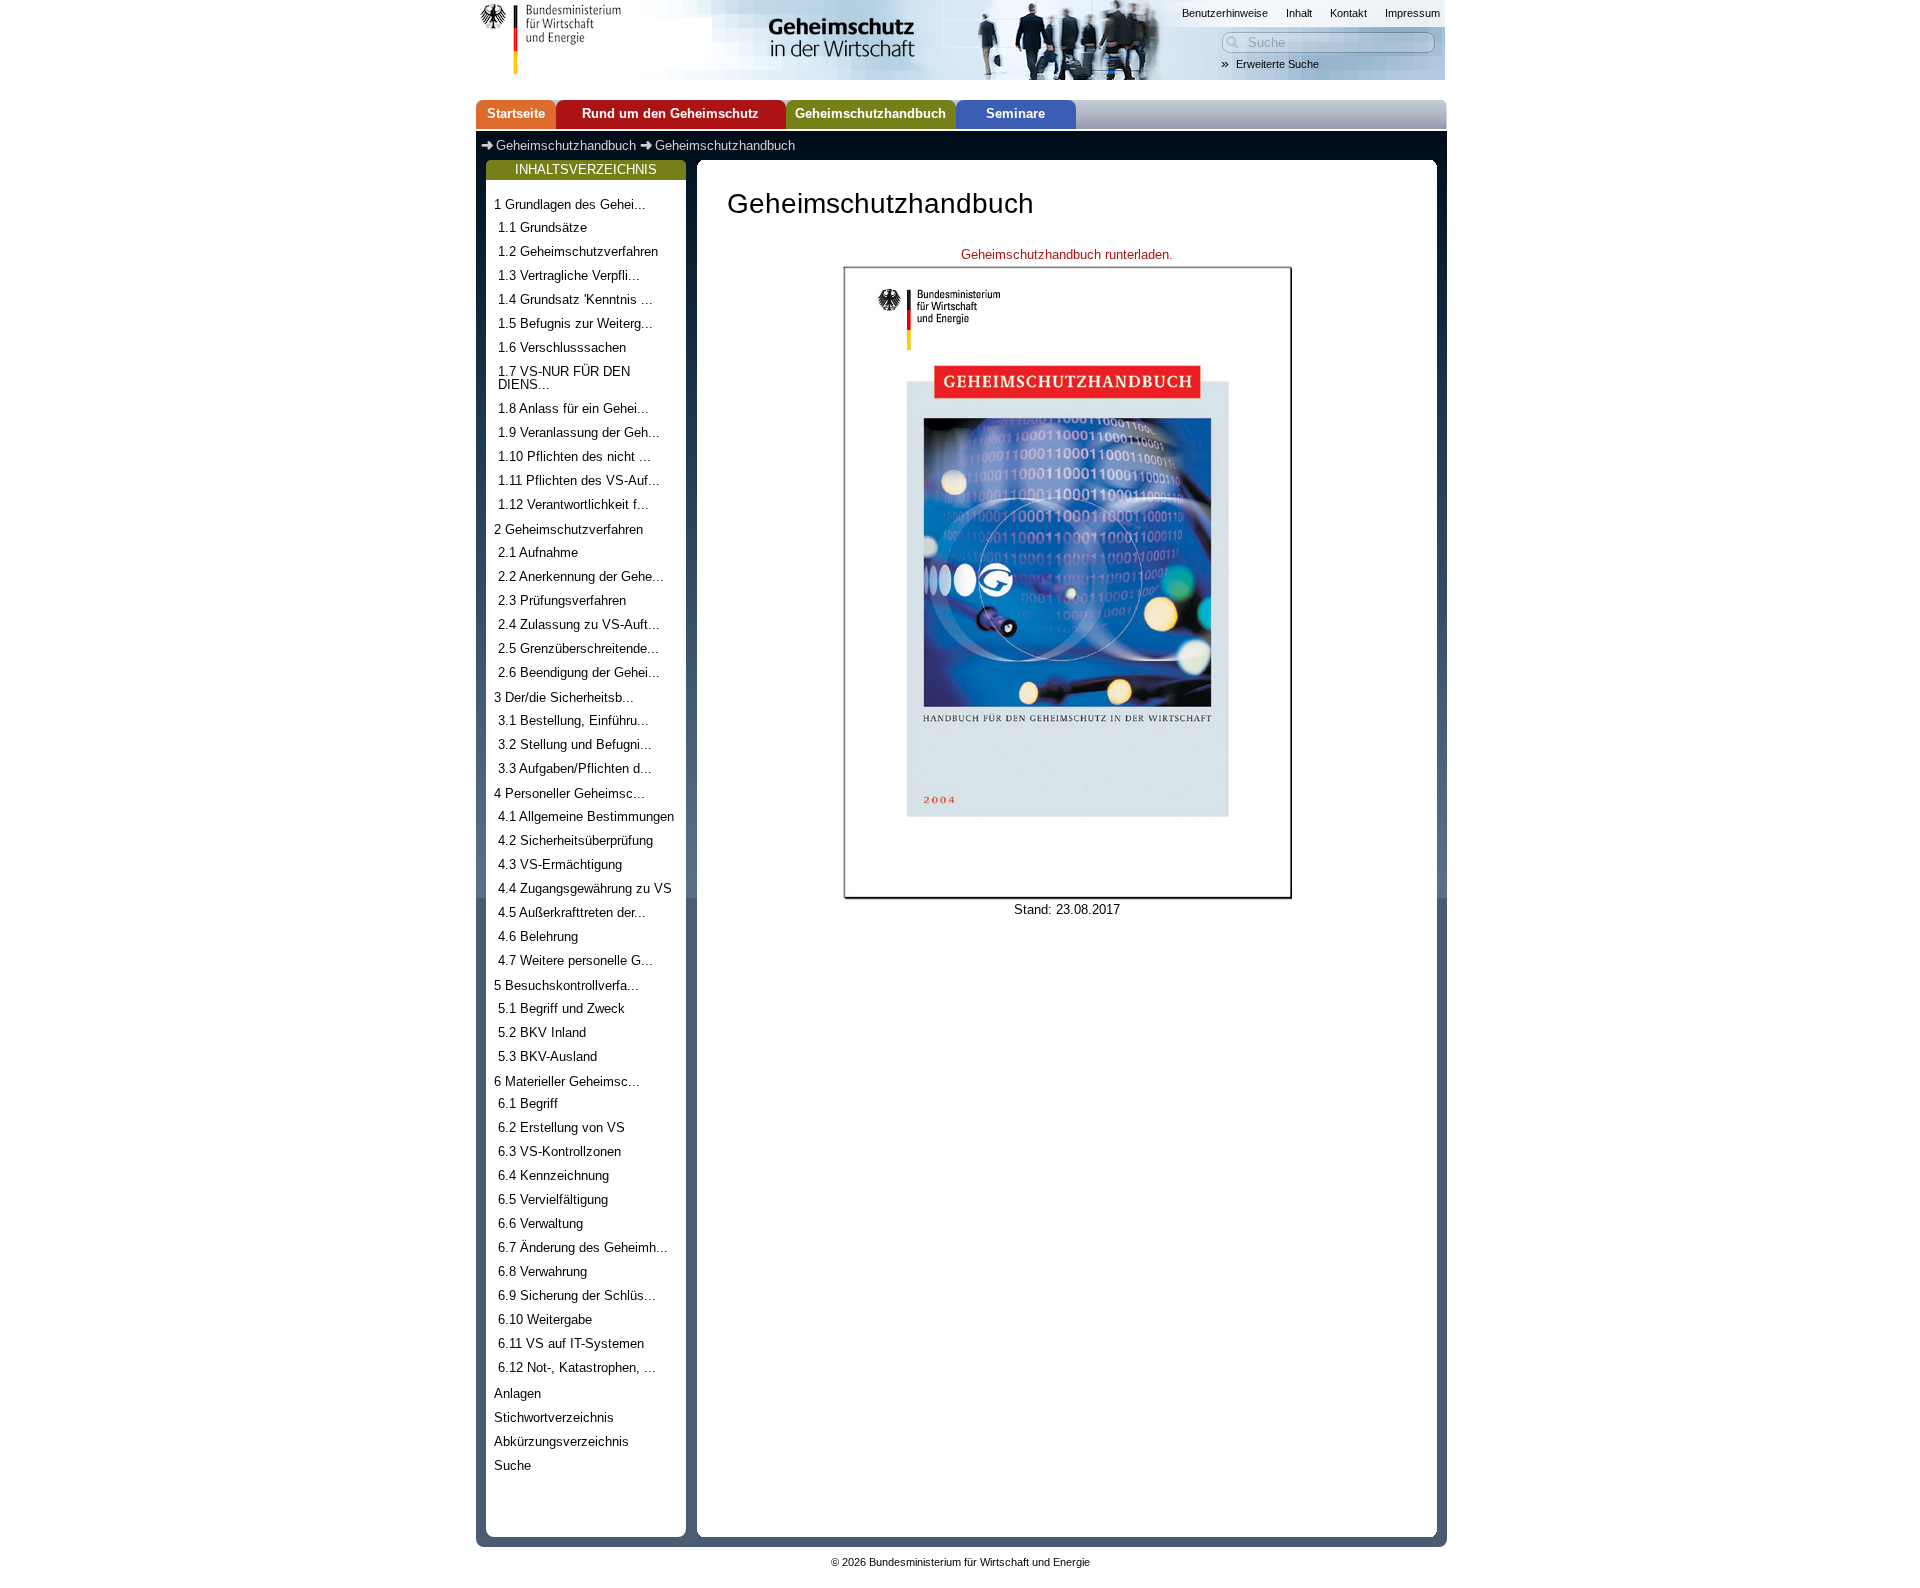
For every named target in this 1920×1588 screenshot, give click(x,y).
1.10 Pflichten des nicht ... (574, 456)
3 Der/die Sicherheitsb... (564, 697)
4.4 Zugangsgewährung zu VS (585, 888)
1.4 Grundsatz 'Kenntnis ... (575, 299)
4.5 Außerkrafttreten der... (572, 912)
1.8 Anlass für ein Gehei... (573, 408)
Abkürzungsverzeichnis (561, 1441)
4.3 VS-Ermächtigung (560, 864)
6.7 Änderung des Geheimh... (583, 1247)
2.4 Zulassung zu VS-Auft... (579, 624)
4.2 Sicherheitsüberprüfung (575, 840)
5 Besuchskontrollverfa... (566, 985)
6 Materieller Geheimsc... (567, 1081)
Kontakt (1348, 13)
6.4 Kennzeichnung (553, 1175)
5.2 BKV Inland (542, 1032)
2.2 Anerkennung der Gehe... (581, 576)
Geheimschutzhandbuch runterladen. (1067, 255)
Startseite (516, 114)
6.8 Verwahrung (542, 1271)
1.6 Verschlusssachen (562, 347)
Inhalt (1299, 13)
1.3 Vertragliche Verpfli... (569, 275)
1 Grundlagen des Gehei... (570, 204)
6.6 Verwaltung (540, 1223)
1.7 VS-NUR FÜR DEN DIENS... (564, 378)
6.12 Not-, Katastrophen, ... (577, 1367)
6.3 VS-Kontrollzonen (559, 1151)
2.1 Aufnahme (538, 552)
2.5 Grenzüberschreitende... (578, 648)
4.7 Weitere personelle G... (575, 960)
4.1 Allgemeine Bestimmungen (586, 816)
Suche (512, 1465)
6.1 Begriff (528, 1103)
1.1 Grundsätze (542, 227)
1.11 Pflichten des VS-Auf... (579, 480)
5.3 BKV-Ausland (547, 1056)
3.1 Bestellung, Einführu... (573, 720)
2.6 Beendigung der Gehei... (579, 672)
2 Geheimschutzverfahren (568, 529)
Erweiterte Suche (1277, 64)
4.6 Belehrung (538, 936)
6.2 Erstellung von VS (561, 1127)
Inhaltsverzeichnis (586, 170)
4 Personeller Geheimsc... (569, 793)
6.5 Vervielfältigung (553, 1199)
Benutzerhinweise (1225, 13)
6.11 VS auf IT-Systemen (571, 1343)
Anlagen (517, 1393)
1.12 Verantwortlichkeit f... (573, 504)
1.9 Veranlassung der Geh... (579, 432)
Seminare (1015, 114)
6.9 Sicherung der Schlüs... (577, 1295)
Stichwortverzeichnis (554, 1417)
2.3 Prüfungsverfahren (562, 600)
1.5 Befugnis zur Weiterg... (575, 323)
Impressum (1412, 13)
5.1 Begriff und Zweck (561, 1008)
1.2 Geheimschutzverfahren (578, 251)
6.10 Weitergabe (545, 1319)
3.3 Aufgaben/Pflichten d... (575, 768)
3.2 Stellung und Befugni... (575, 744)
